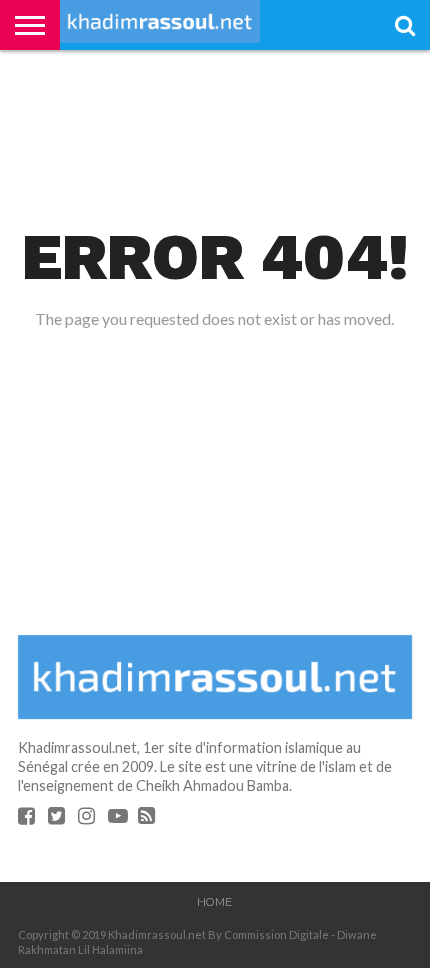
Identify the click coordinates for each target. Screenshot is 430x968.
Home (214, 902)
